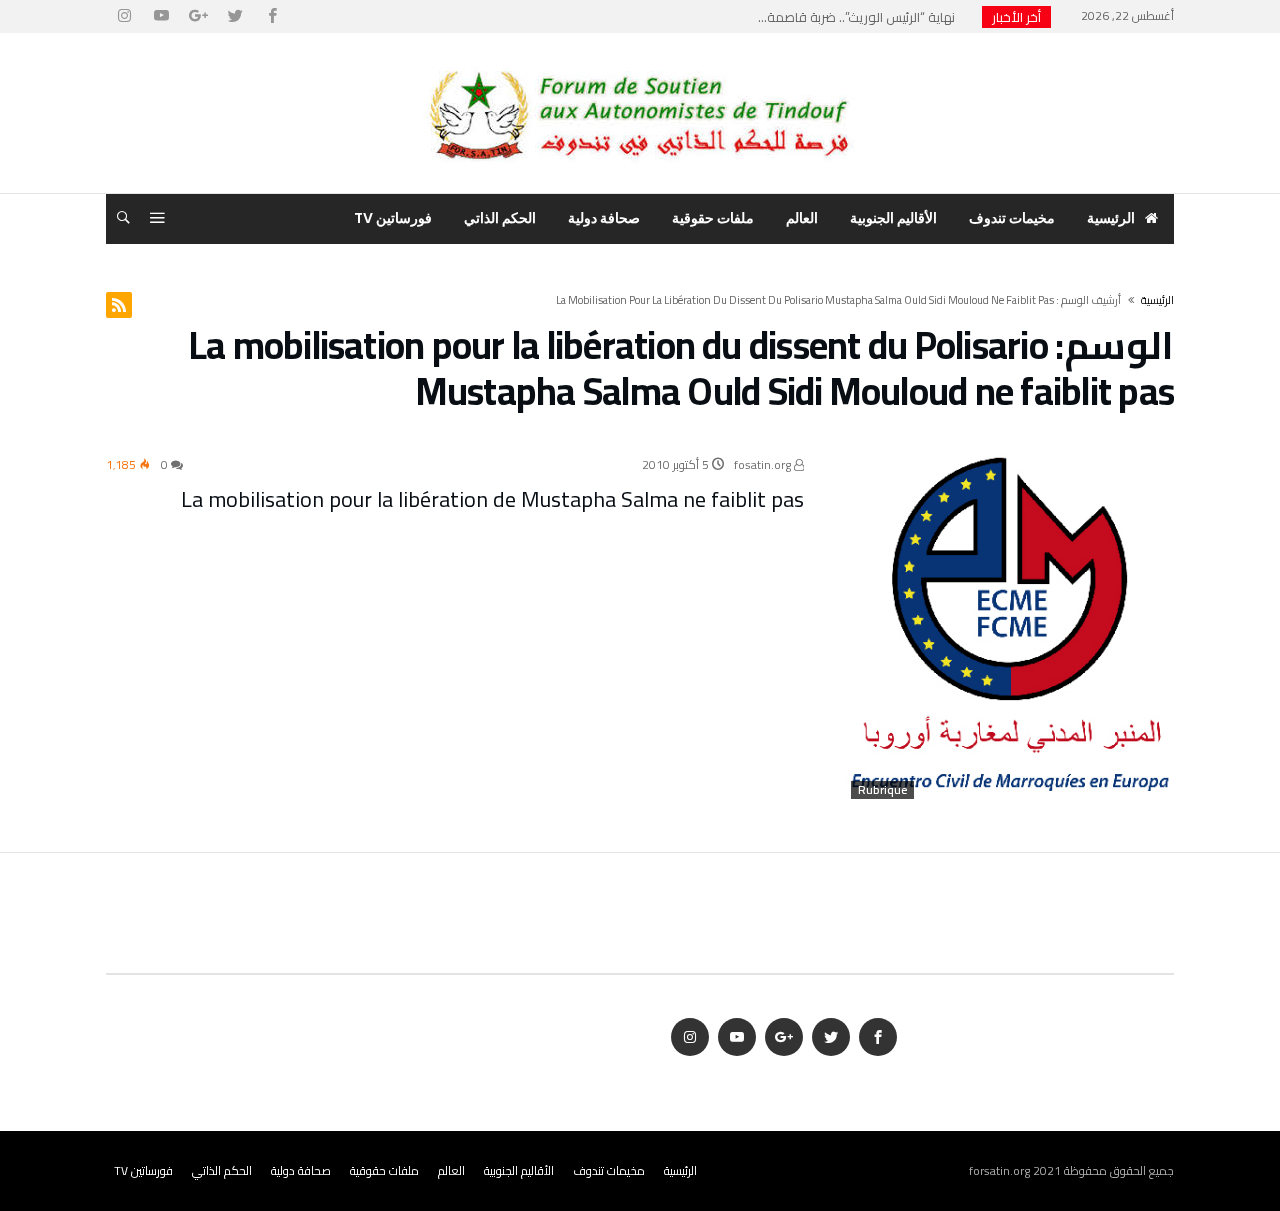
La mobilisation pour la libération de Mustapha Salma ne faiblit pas (492, 499)
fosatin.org (764, 464)
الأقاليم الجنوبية (519, 1170)
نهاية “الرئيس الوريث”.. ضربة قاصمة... (861, 17)
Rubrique (882, 790)
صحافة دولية (301, 1170)
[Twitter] (235, 16)
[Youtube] (161, 16)
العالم (451, 1170)
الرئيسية (680, 1170)
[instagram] (124, 16)
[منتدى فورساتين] (640, 63)
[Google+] (198, 16)
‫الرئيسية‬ (1157, 300)
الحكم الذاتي (222, 1170)
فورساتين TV (143, 1170)
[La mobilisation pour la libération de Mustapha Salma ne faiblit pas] (1010, 629)
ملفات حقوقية (384, 1170)
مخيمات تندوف (609, 1170)
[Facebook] (272, 16)
